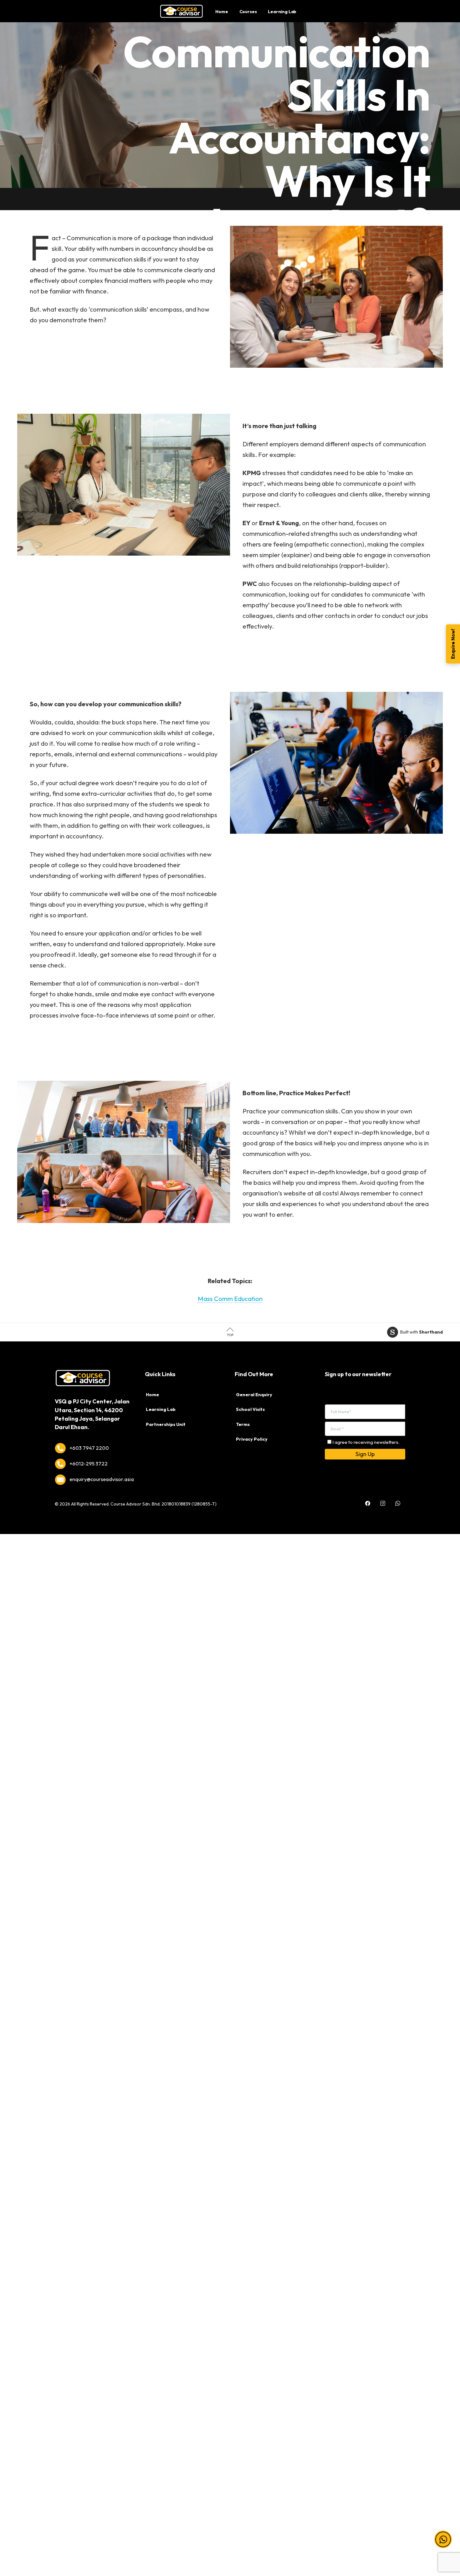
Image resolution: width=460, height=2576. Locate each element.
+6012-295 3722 (89, 1464)
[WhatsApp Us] (398, 1499)
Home (152, 1395)
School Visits (250, 1409)
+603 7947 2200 (89, 1448)
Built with (422, 1332)
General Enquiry (254, 1395)
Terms (243, 1424)
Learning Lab (161, 1409)
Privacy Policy (252, 1439)
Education (248, 1299)
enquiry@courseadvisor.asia (102, 1479)
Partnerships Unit (166, 1424)
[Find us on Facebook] (368, 1499)
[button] (443, 2539)
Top (230, 1335)
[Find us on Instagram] (383, 1499)
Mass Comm (215, 1299)
